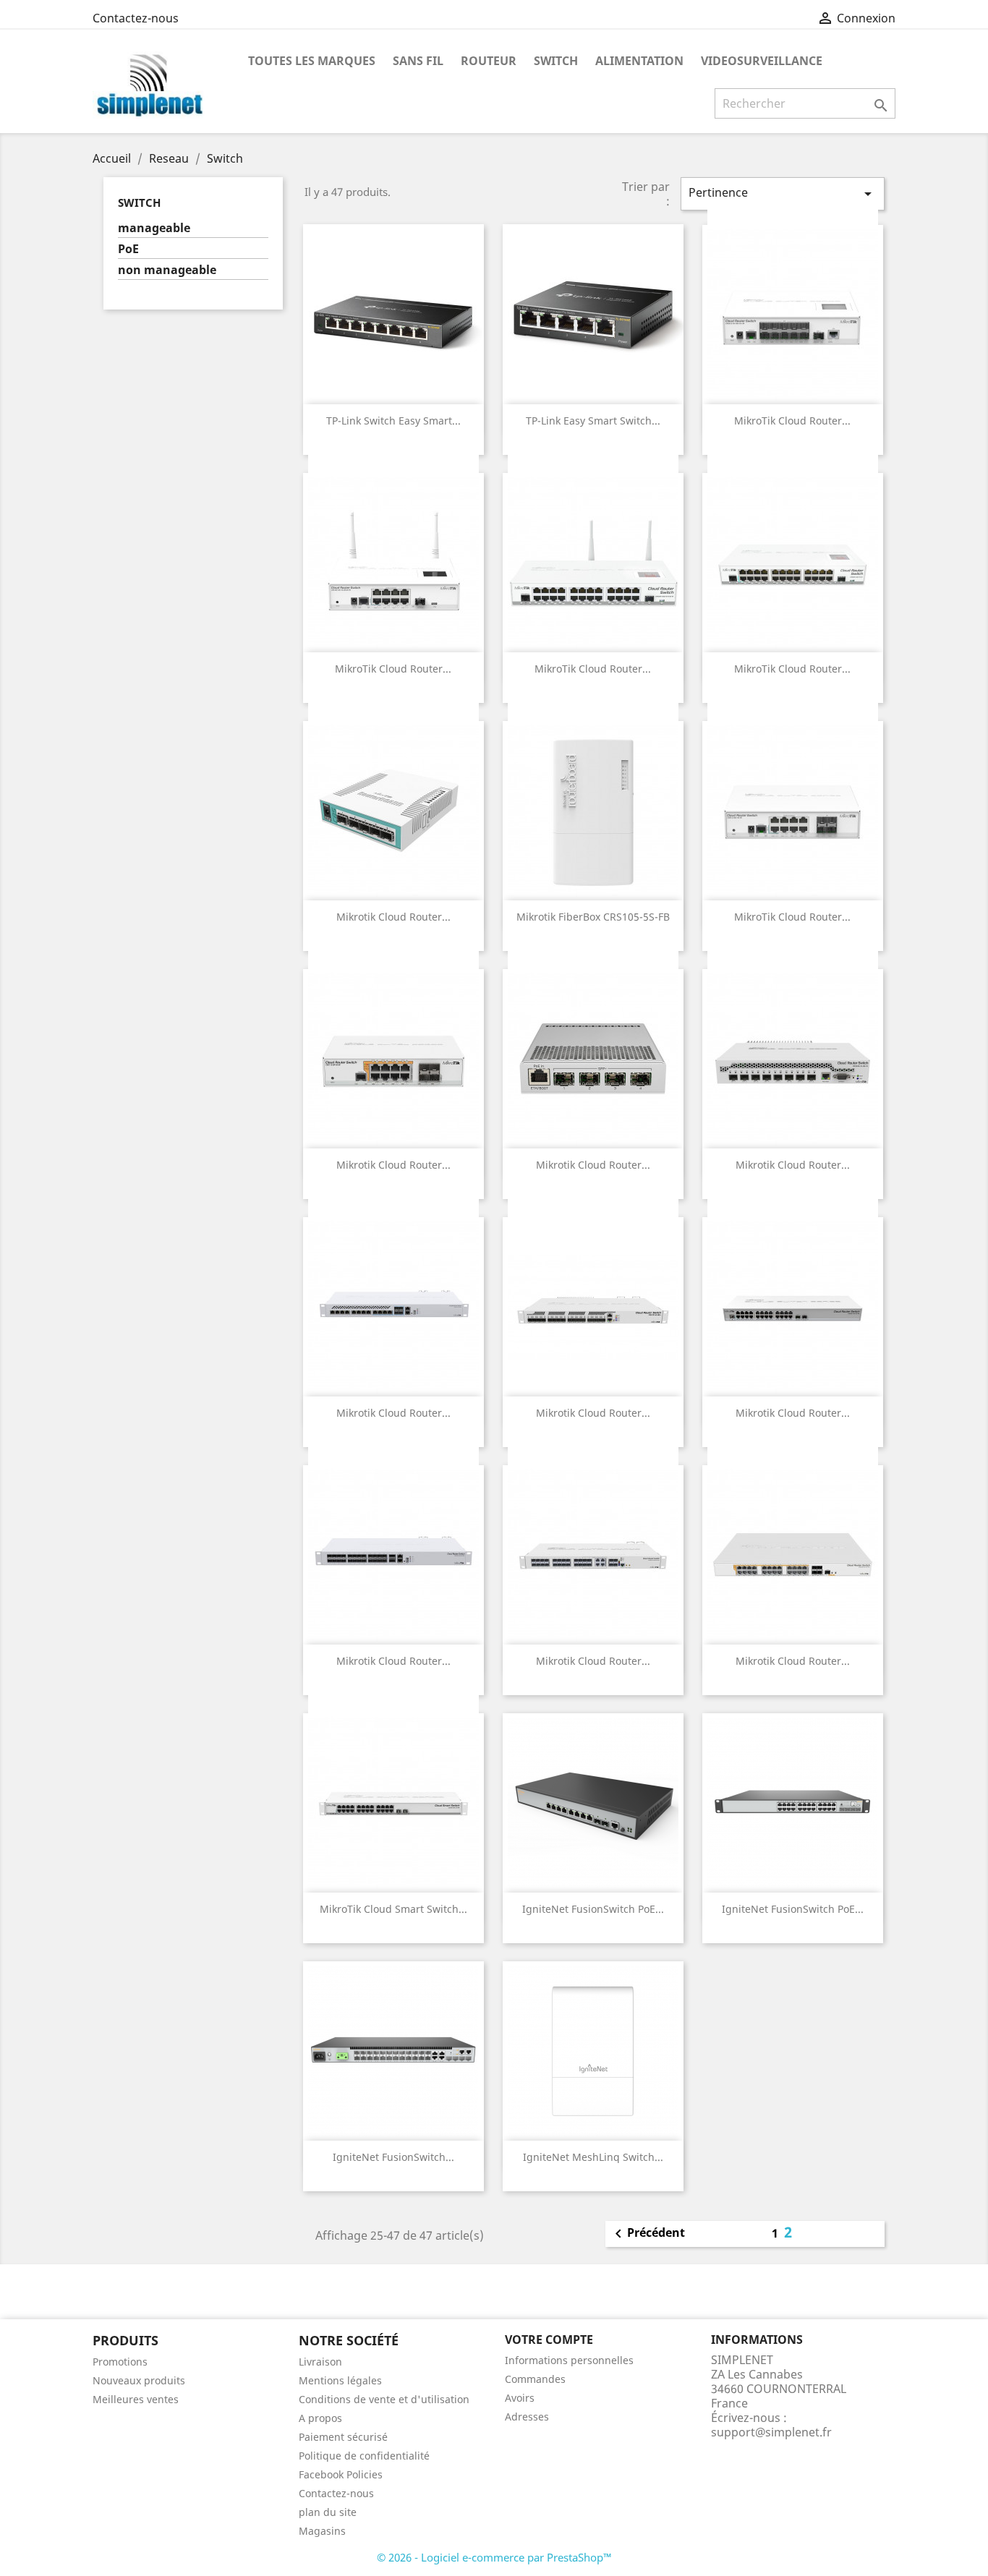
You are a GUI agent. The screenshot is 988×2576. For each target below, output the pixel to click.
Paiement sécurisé (343, 2437)
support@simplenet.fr (771, 2432)
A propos (320, 2418)
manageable (154, 228)
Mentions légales (340, 2380)
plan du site (328, 2512)
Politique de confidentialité (364, 2456)
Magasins (322, 2531)
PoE (128, 249)
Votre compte (549, 2340)
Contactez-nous (136, 18)
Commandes (535, 2379)
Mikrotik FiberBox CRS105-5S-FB (593, 917)
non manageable (167, 270)
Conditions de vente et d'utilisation (384, 2399)
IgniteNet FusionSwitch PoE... (593, 1909)
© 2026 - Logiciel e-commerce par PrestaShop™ (494, 2557)
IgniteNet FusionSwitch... (393, 2157)
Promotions (120, 2362)
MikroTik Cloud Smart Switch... (393, 1909)
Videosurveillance (762, 61)
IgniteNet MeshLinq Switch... (593, 2157)
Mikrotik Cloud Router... (393, 917)
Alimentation (639, 61)
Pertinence (783, 193)
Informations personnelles (569, 2360)
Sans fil (418, 61)
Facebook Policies (341, 2474)
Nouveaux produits (139, 2380)
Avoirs (520, 2398)
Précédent (647, 2234)
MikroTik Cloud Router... (792, 421)
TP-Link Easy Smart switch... (593, 421)
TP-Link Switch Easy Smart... (393, 421)
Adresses (527, 2417)
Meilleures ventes (136, 2399)
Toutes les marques (312, 61)
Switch (556, 61)
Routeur (489, 61)
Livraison (320, 2362)
